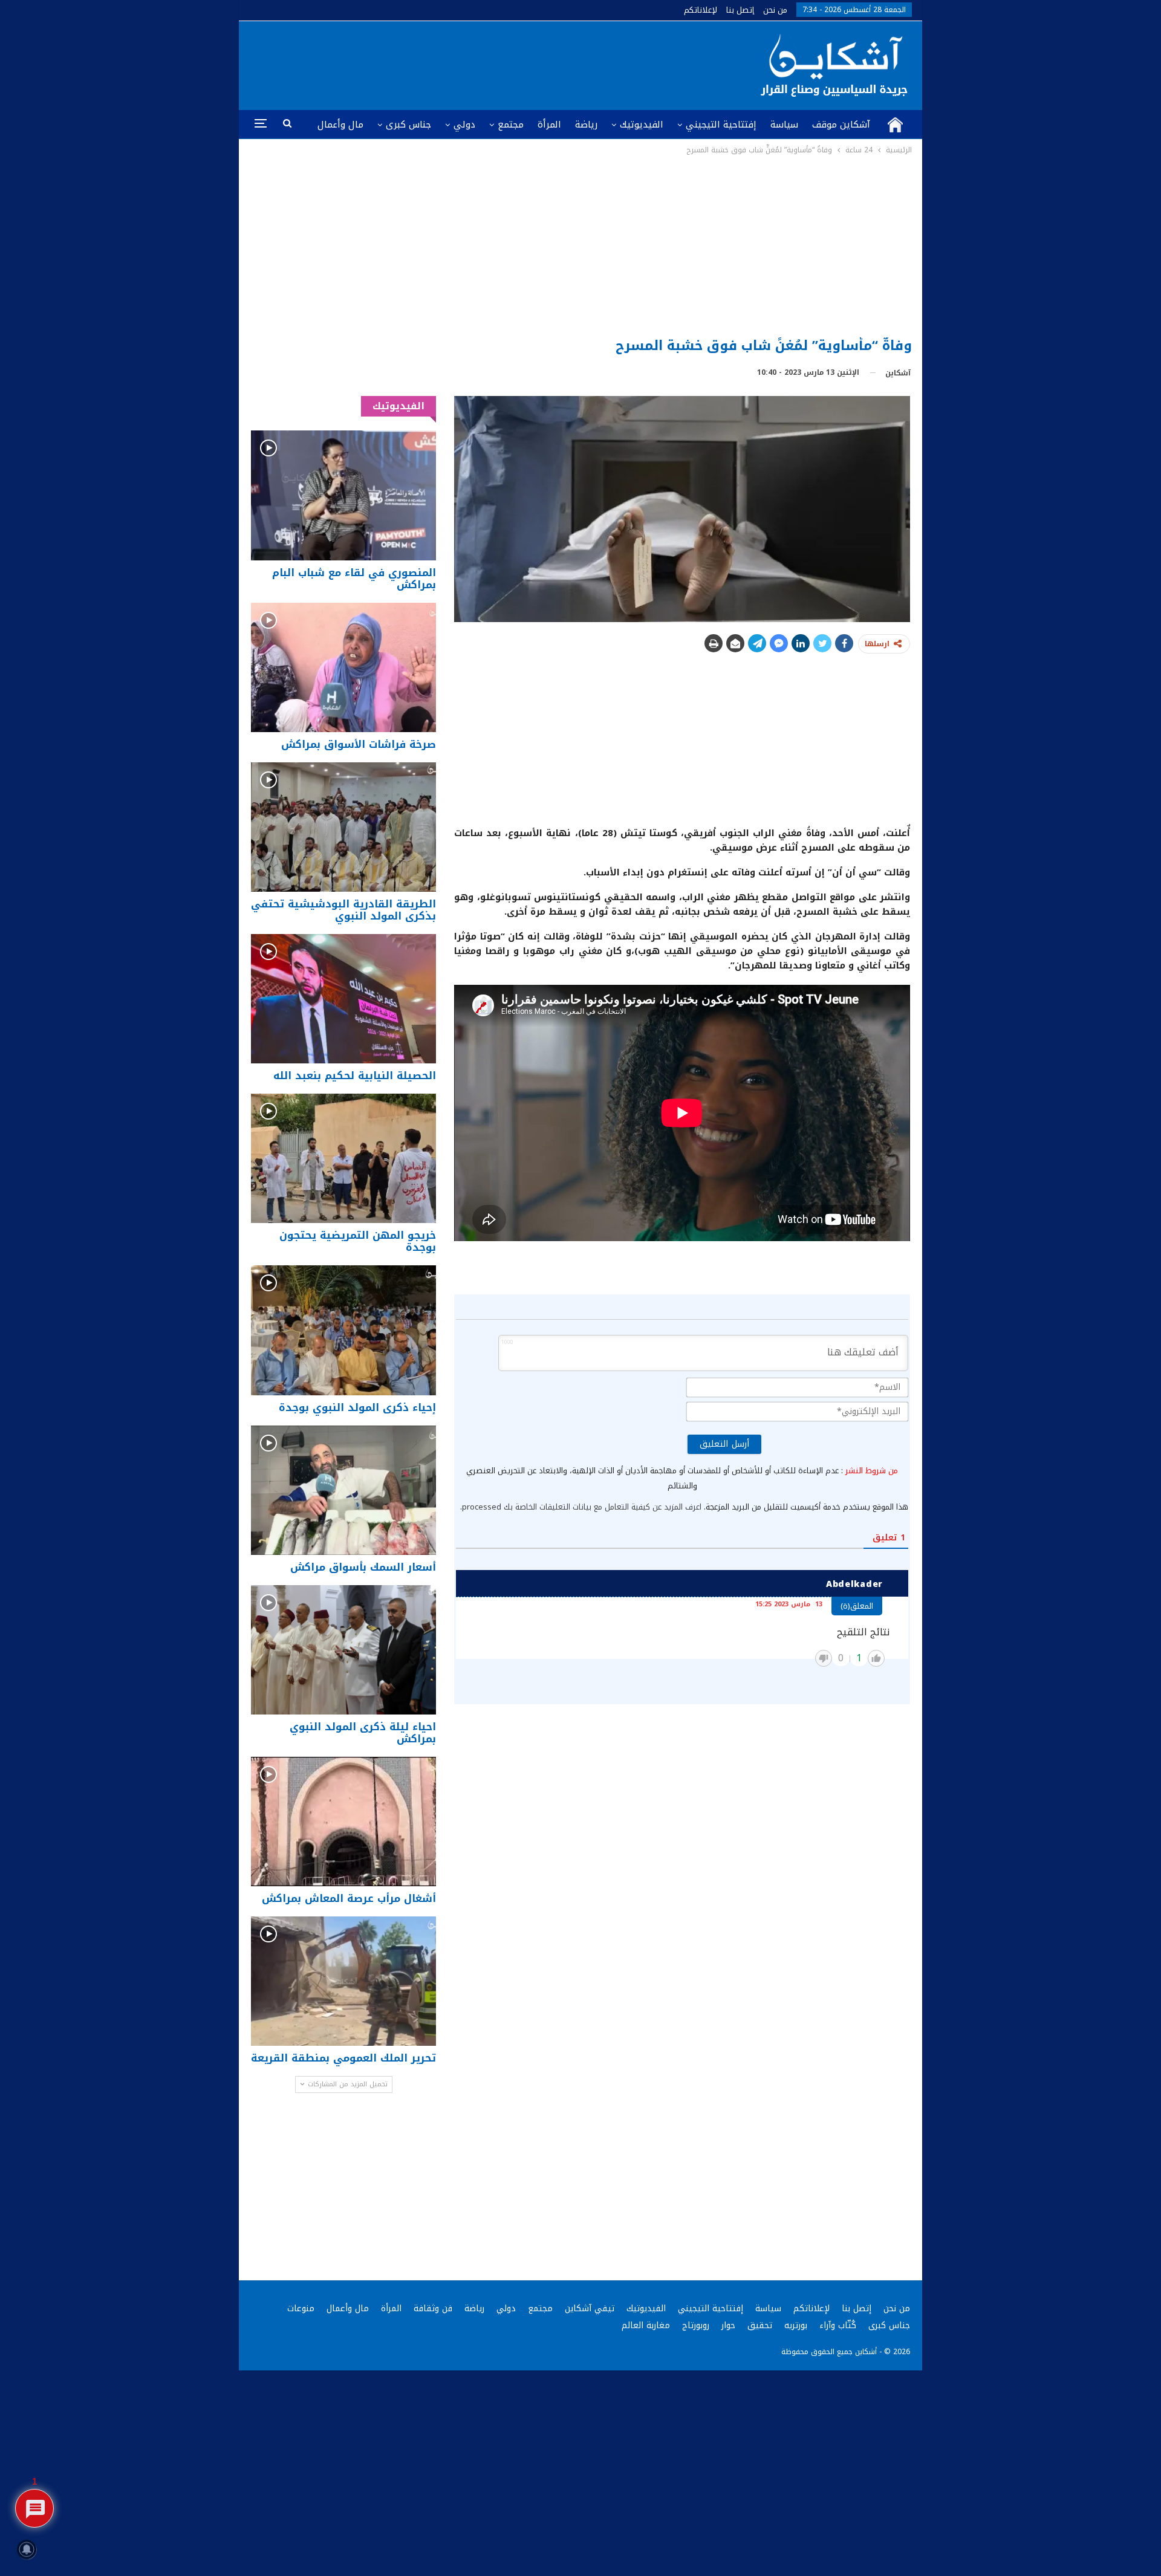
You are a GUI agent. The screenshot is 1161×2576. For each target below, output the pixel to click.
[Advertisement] (581, 247)
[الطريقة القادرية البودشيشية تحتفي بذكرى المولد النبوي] (343, 827)
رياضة (586, 125)
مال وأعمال (340, 125)
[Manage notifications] (27, 2549)
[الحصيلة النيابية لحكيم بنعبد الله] (343, 999)
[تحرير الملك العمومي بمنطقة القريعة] (343, 1981)
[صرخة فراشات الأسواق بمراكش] (343, 667)
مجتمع (511, 125)
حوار (728, 2325)
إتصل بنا (740, 10)
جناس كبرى (408, 125)
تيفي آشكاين (590, 2308)
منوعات (301, 2308)
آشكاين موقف (841, 125)
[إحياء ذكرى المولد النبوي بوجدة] (343, 1330)
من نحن (775, 10)
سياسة (784, 125)
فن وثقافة (433, 2308)
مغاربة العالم (646, 2325)
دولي (464, 125)
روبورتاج (696, 2325)
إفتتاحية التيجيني (721, 125)
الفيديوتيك (642, 125)
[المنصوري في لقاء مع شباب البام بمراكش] (343, 495)
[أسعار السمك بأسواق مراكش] (343, 1490)
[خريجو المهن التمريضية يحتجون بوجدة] (343, 1158)
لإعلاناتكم (701, 10)
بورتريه (796, 2325)
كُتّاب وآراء (838, 2325)
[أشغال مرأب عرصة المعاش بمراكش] (343, 1822)
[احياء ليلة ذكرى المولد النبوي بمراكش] (343, 1650)
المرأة (549, 125)
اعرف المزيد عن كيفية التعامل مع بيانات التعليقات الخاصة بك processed (582, 1507)
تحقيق (760, 2325)
